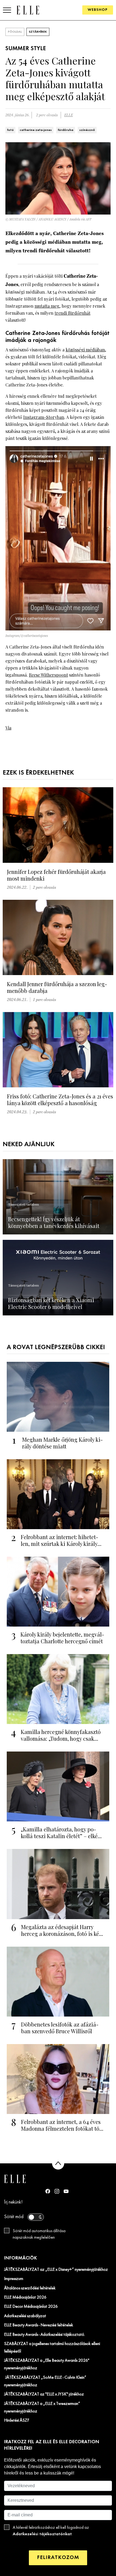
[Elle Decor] (28, 10)
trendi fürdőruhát (72, 313)
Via (8, 728)
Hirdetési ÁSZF (17, 2421)
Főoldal (15, 32)
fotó (10, 130)
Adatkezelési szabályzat (25, 2316)
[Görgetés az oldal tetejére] (58, 2163)
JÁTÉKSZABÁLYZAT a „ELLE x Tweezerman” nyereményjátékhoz (42, 2408)
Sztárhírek (38, 32)
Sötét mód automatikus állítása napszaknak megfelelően (39, 2234)
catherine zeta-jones (36, 130)
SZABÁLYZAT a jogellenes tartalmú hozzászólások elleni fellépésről (52, 2348)
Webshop (98, 10)
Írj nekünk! (13, 2202)
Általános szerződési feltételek (30, 2288)
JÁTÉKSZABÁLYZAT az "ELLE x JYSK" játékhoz (44, 2394)
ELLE (69, 115)
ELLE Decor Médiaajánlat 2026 (31, 2307)
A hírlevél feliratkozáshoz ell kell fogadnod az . (51, 2531)
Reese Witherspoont (48, 675)
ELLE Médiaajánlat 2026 (25, 2297)
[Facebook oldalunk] (48, 2191)
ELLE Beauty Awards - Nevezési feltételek (39, 2325)
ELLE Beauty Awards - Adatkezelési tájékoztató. (45, 2335)
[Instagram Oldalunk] (57, 2191)
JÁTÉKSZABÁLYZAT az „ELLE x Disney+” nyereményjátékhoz (56, 2270)
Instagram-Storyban (44, 417)
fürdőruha (66, 130)
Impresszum (14, 2279)
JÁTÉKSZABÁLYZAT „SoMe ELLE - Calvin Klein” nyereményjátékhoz (45, 2381)
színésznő (87, 130)
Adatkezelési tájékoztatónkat (42, 2534)
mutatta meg (47, 306)
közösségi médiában (85, 350)
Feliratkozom (58, 2558)
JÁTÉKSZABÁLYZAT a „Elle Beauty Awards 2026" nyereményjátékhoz (47, 2364)
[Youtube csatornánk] (66, 2191)
